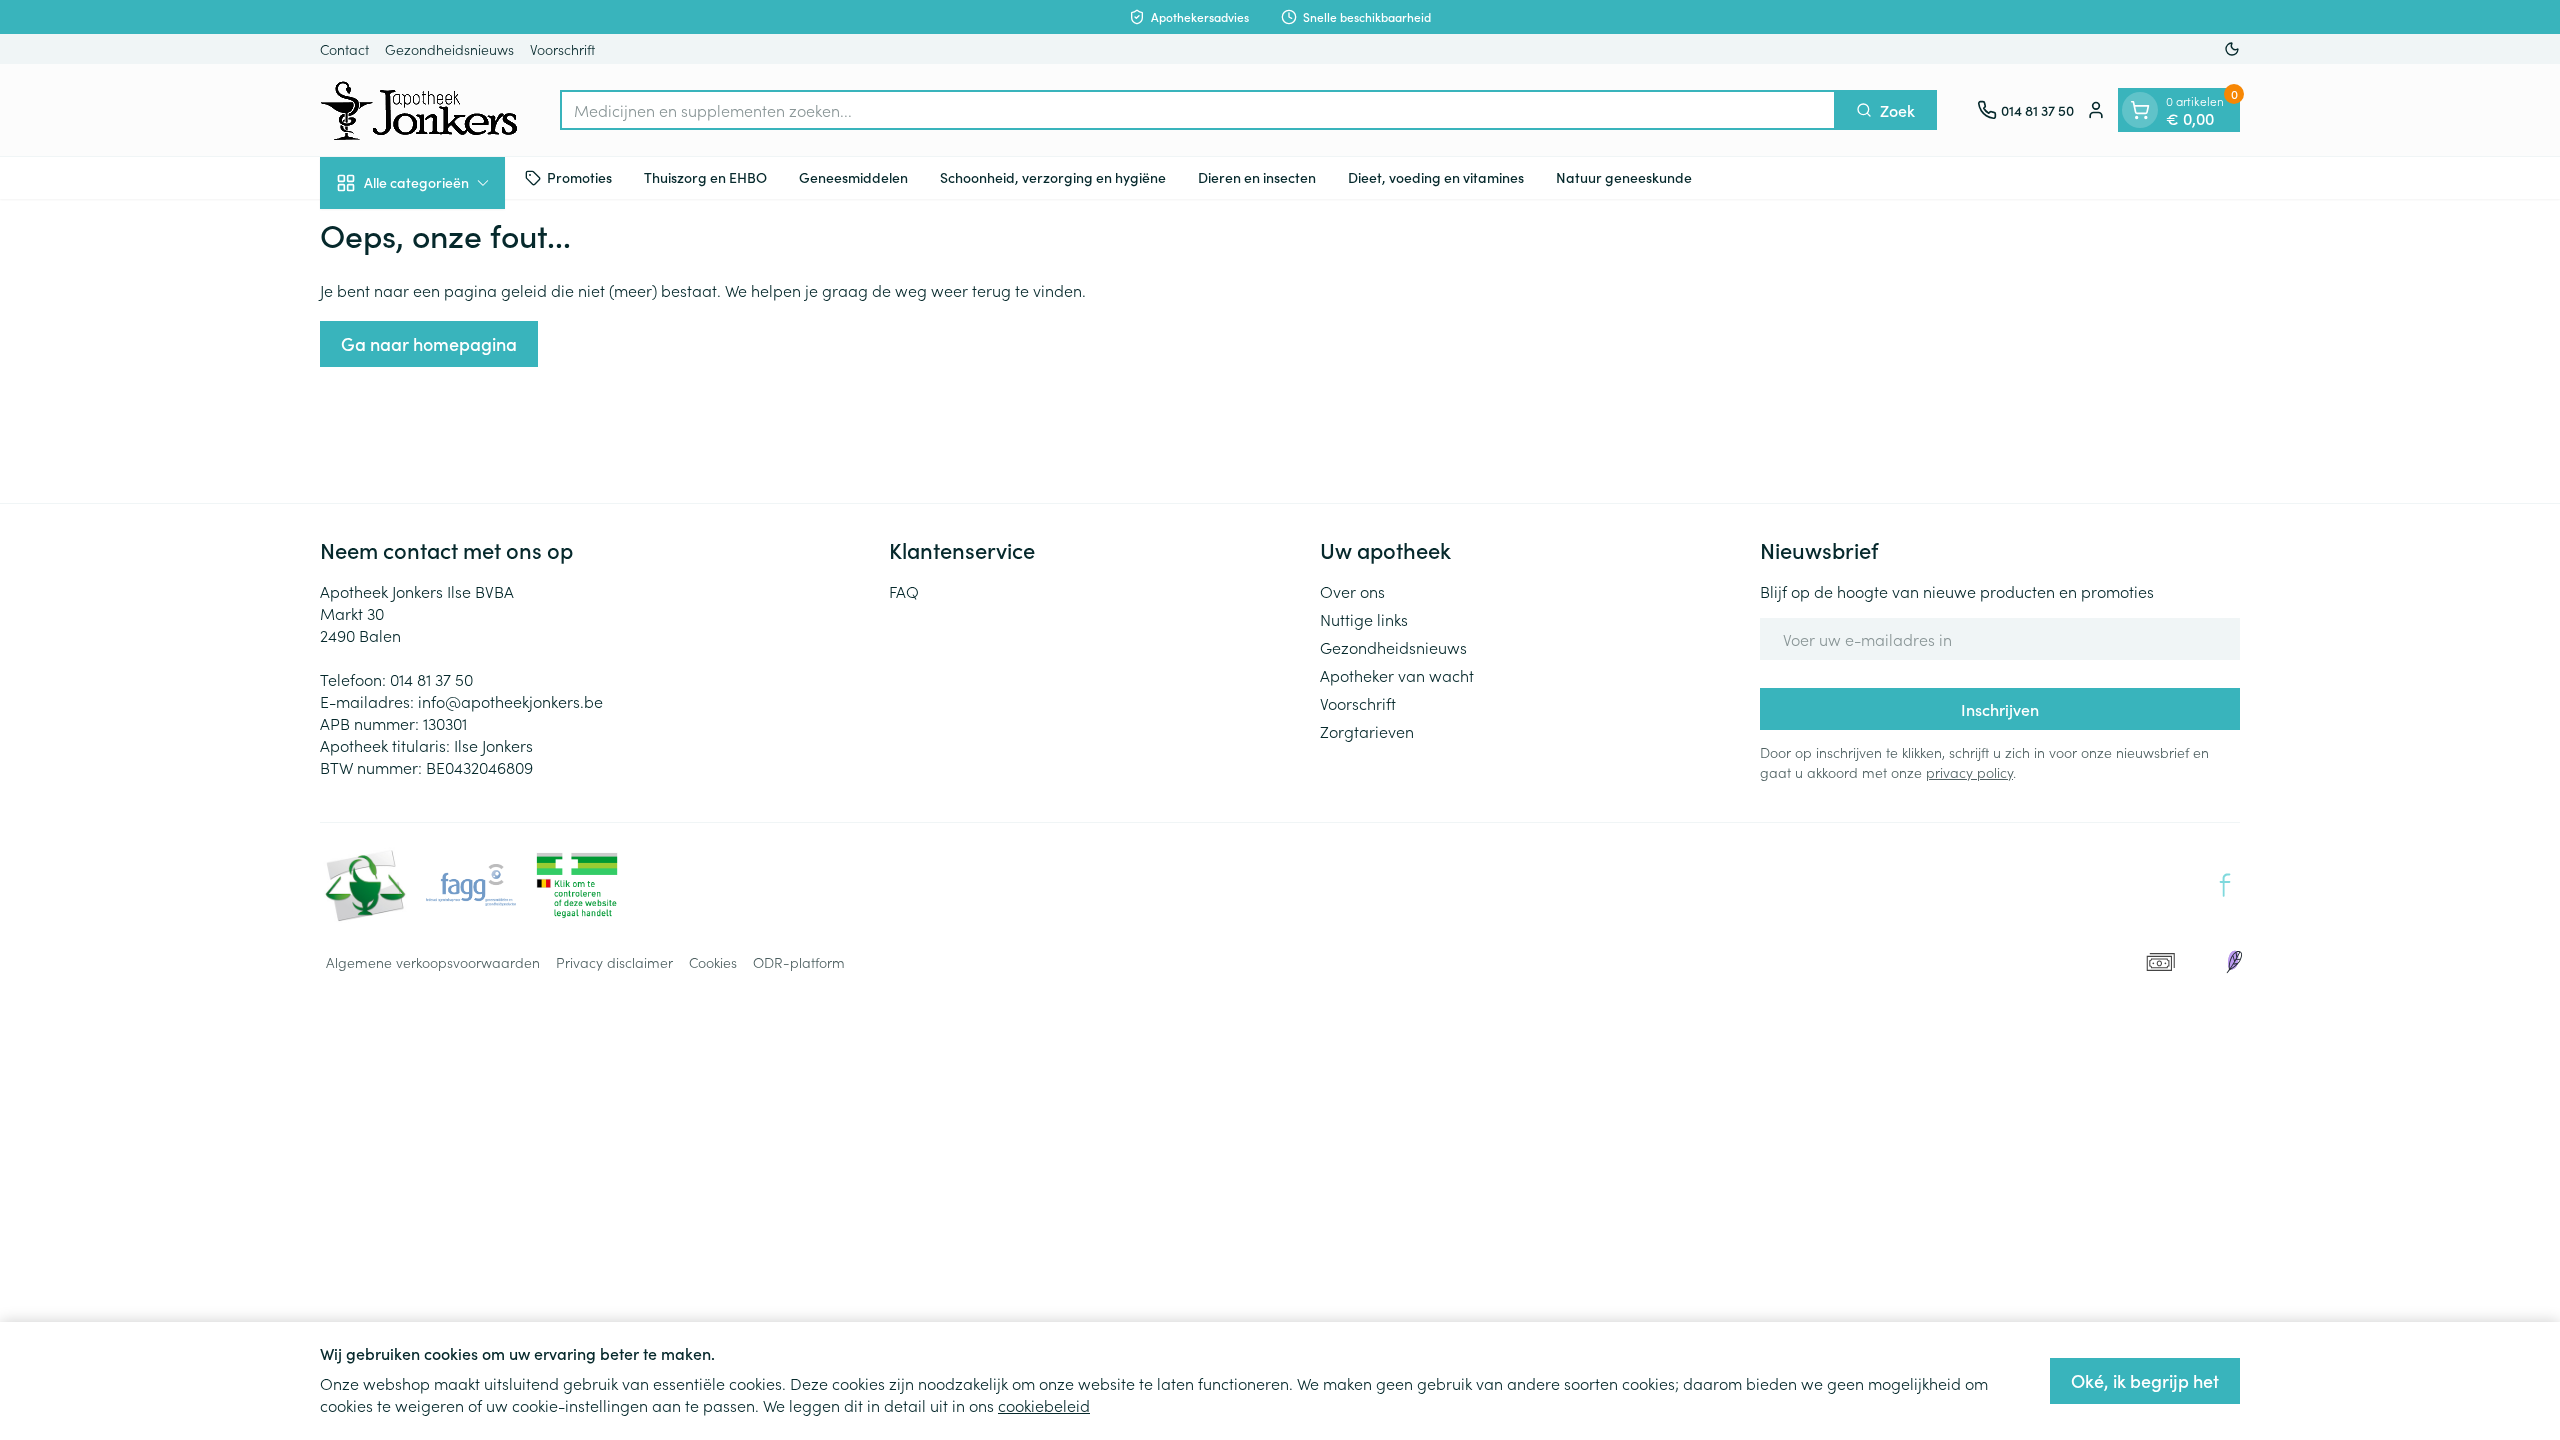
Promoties (579, 177)
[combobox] (1198, 110)
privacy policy (1969, 772)
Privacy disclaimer (614, 962)
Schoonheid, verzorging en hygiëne (1053, 177)
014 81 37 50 (431, 679)
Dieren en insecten (1257, 177)
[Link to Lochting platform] (2234, 962)
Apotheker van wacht (1397, 675)
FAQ (904, 591)
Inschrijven (2000, 709)
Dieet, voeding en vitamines (1436, 177)
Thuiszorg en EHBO (705, 177)
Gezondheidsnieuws (449, 49)
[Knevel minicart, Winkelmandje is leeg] (2140, 110)
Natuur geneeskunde (1624, 177)
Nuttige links (1364, 619)
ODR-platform (799, 962)
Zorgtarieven (1367, 731)
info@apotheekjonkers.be (510, 701)
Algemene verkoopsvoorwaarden (433, 962)
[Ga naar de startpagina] (420, 110)
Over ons (1352, 591)
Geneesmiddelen (853, 177)
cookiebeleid (1044, 1405)
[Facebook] (2225, 885)
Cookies (713, 962)
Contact (344, 49)
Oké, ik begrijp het (2145, 1380)
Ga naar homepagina (429, 343)
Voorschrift (562, 49)
